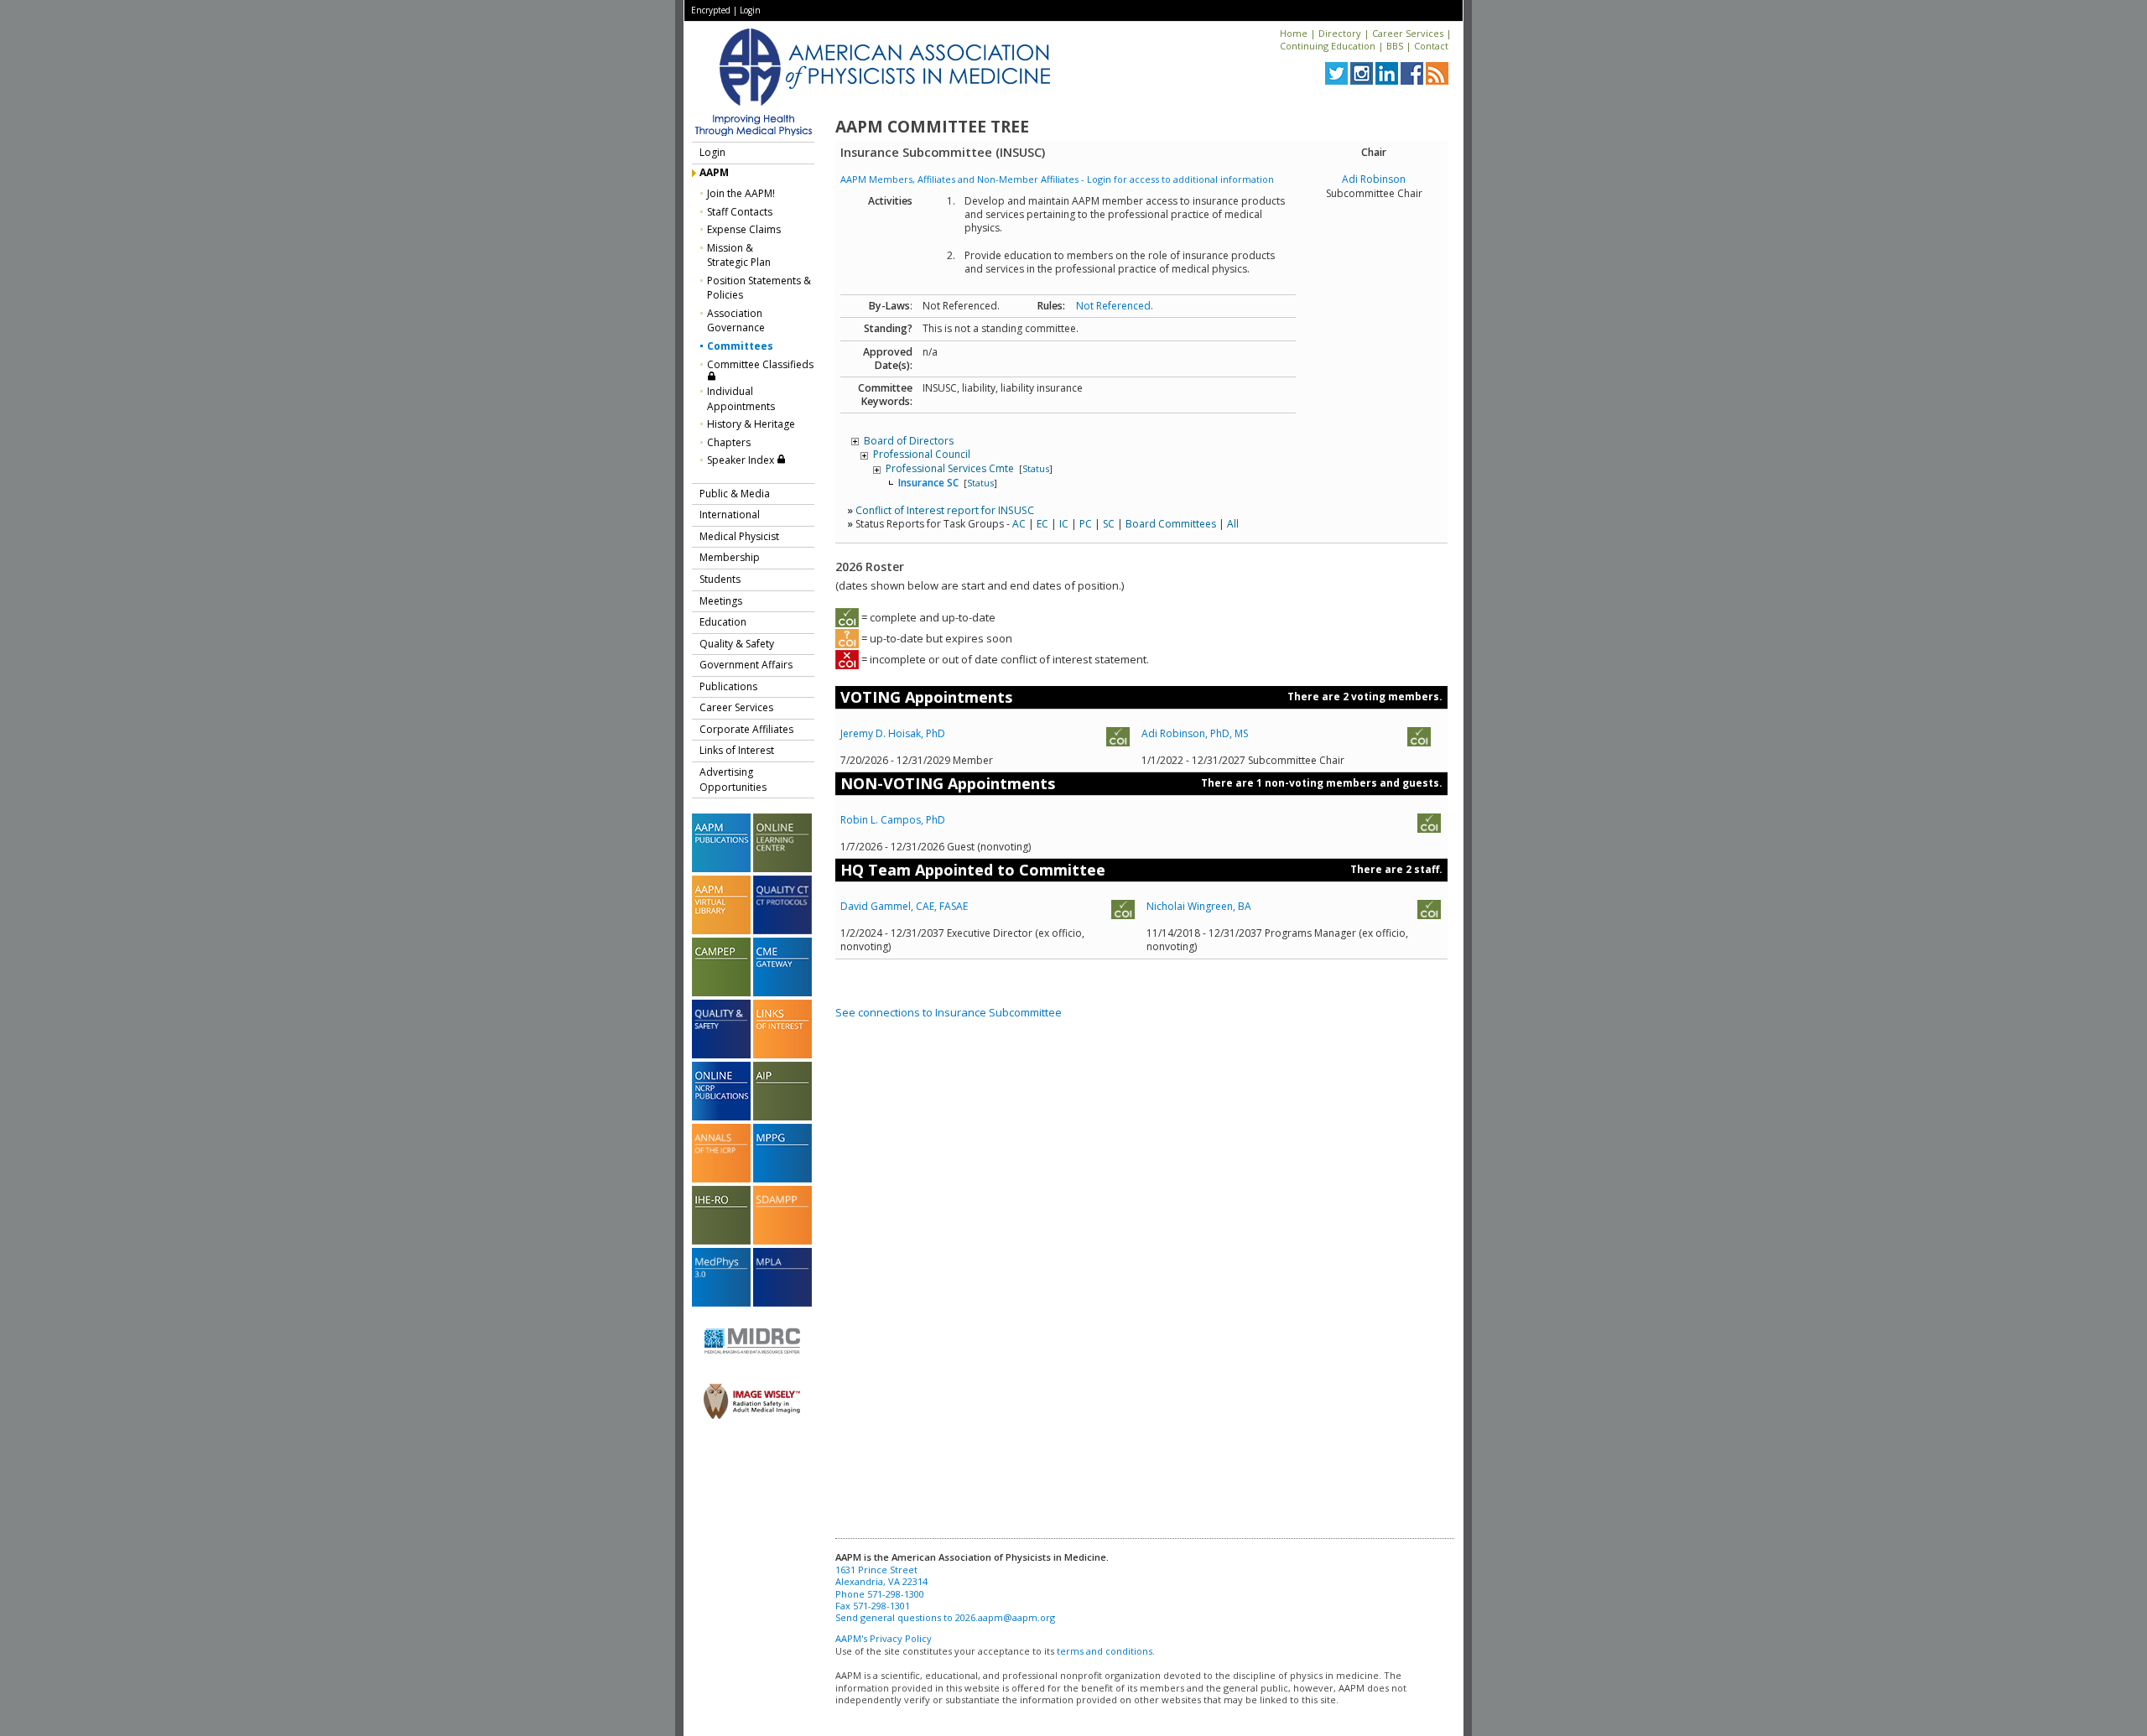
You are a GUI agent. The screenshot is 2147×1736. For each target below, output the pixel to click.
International (730, 515)
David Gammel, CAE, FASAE (904, 906)
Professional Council (922, 454)
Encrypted (711, 10)
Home (1294, 33)
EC (1042, 524)
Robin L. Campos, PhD (893, 820)
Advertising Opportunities (733, 780)
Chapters (729, 442)
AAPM (714, 172)
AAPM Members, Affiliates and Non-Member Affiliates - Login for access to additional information (1057, 179)
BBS (1395, 46)
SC (1109, 524)
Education (723, 622)
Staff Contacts (740, 212)
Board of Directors (909, 441)
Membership (730, 557)
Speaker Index (742, 460)
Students (720, 579)
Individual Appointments (741, 399)
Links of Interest (737, 750)
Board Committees (1171, 524)
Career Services (1408, 33)
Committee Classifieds (760, 364)
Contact (1431, 46)
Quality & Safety (737, 644)
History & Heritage (751, 424)
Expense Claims (744, 229)
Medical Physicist (739, 536)
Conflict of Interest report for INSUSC (945, 510)
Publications (728, 686)
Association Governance (736, 321)
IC (1064, 524)
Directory (1340, 33)
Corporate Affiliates (746, 729)
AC (1019, 524)
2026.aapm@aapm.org (1005, 1617)
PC (1086, 524)
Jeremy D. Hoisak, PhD (893, 733)
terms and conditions (1105, 1651)
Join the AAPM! (741, 193)
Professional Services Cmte (951, 468)
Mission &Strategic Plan (739, 255)
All (1233, 524)
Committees (740, 346)
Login (750, 10)
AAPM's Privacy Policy (884, 1638)
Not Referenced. (1115, 306)
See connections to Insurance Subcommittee (949, 1012)
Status (1036, 468)
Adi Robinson (1374, 179)
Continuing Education (1328, 46)
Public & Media (735, 494)
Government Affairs (746, 665)
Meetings (721, 601)
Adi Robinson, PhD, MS (1195, 733)
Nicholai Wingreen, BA (1199, 906)
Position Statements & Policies (759, 288)
